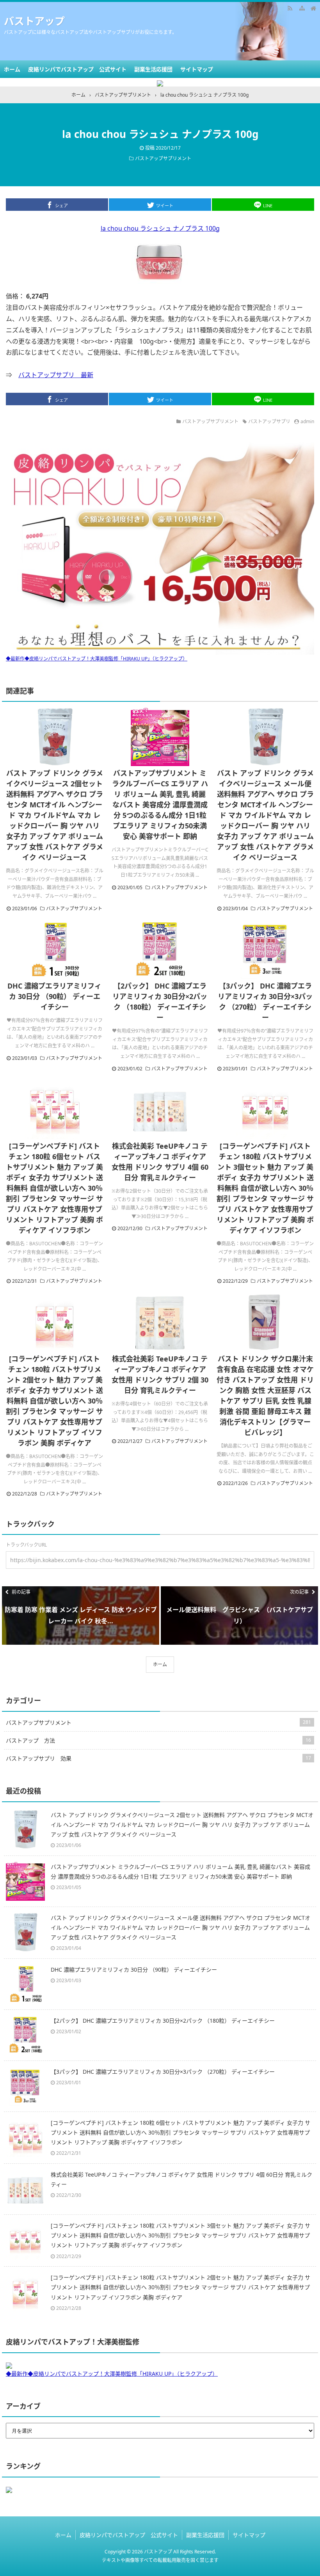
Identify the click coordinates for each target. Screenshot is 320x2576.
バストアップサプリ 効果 (158, 1758)
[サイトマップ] (302, 8)
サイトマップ (197, 69)
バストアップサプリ (269, 421)
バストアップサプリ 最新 (56, 375)
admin (307, 421)
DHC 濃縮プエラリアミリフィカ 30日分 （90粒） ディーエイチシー (54, 996)
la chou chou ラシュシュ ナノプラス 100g (160, 228)
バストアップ (34, 21)
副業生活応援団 (153, 69)
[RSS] (290, 8)
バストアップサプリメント (163, 158)
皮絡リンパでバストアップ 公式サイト (77, 69)
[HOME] (313, 8)
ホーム (12, 69)
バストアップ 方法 (158, 1740)
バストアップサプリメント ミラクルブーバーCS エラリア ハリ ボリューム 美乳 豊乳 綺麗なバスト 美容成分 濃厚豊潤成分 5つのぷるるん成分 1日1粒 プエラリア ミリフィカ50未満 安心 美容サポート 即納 (160, 805)
